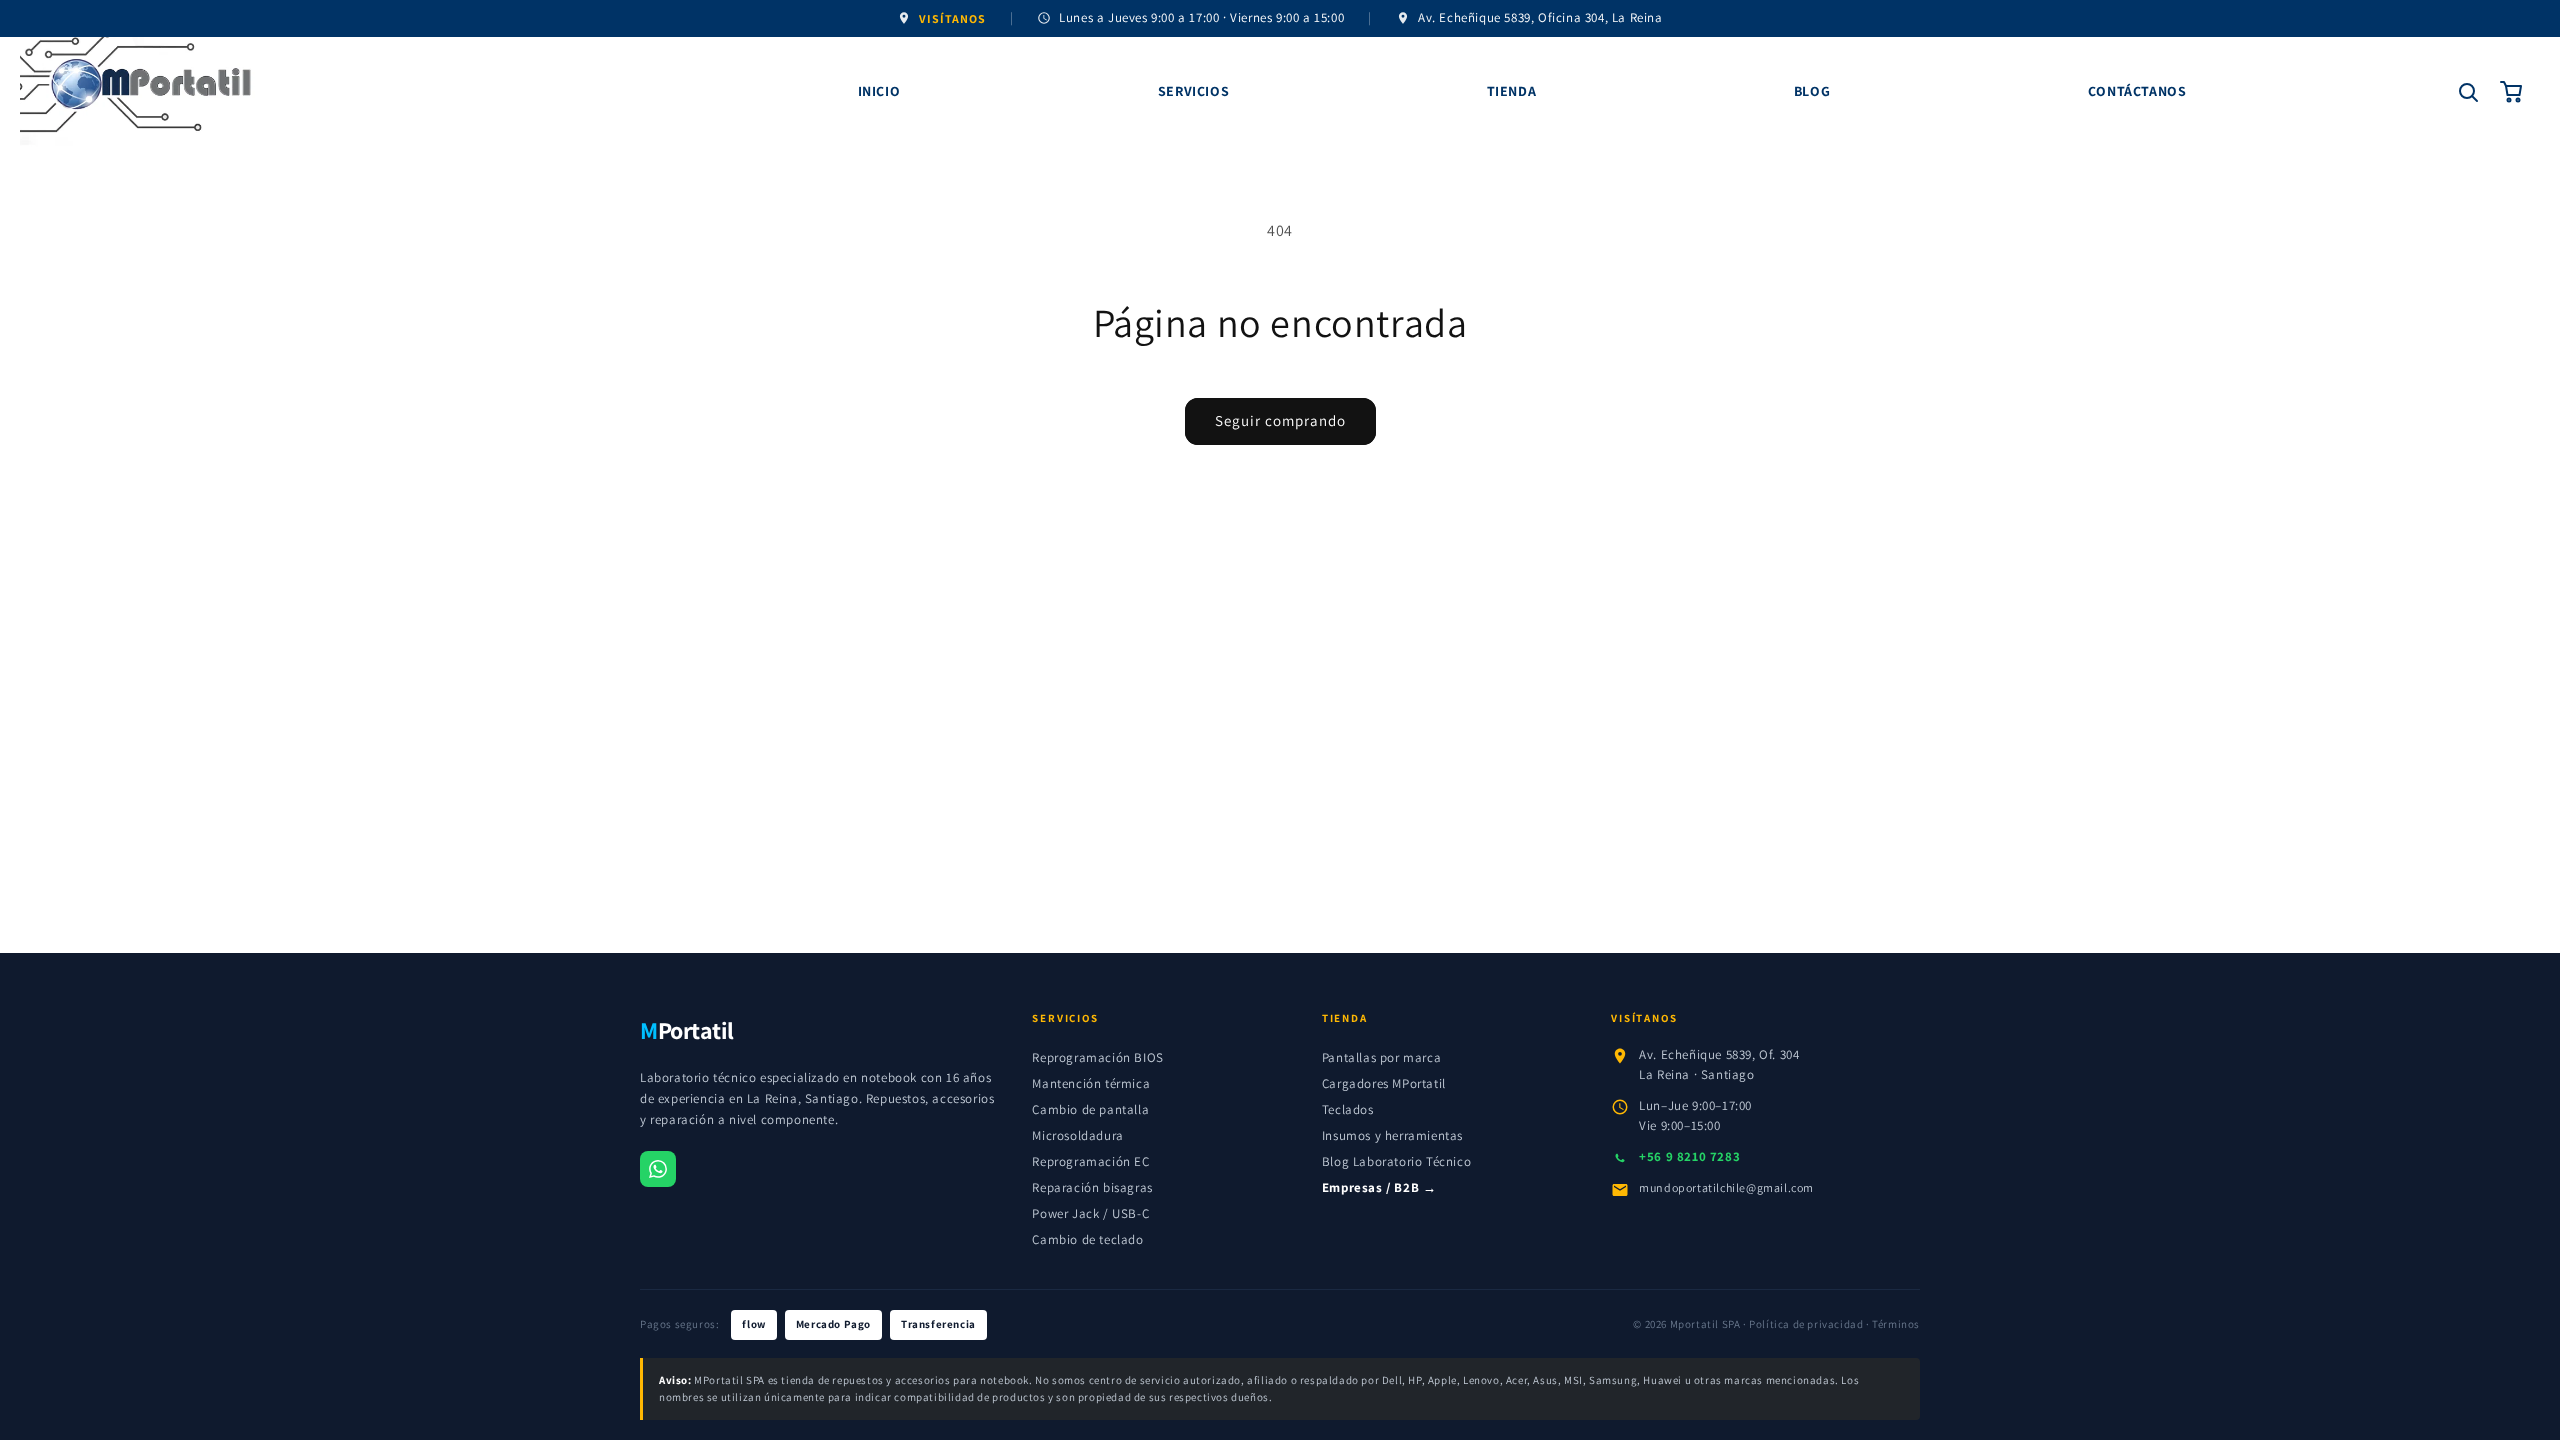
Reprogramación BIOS (1097, 1057)
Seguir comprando (1280, 420)
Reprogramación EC (1090, 1161)
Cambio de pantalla (1090, 1109)
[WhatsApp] (658, 1169)
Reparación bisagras (1092, 1187)
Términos (1896, 1324)
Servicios (1193, 91)
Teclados (1348, 1109)
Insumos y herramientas (1392, 1135)
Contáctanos (2137, 91)
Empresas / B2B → (1379, 1187)
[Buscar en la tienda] (2468, 92)
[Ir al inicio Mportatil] (346, 92)
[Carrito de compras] (2512, 92)
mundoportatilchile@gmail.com (1726, 1187)
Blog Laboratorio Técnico (1396, 1161)
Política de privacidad (1806, 1324)
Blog (1812, 91)
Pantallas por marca (1381, 1057)
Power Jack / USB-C (1090, 1213)
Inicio (879, 91)
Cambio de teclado (1087, 1239)
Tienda (1512, 91)
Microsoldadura (1077, 1135)
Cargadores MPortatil (1384, 1083)
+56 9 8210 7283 (1689, 1156)
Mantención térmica (1091, 1083)
